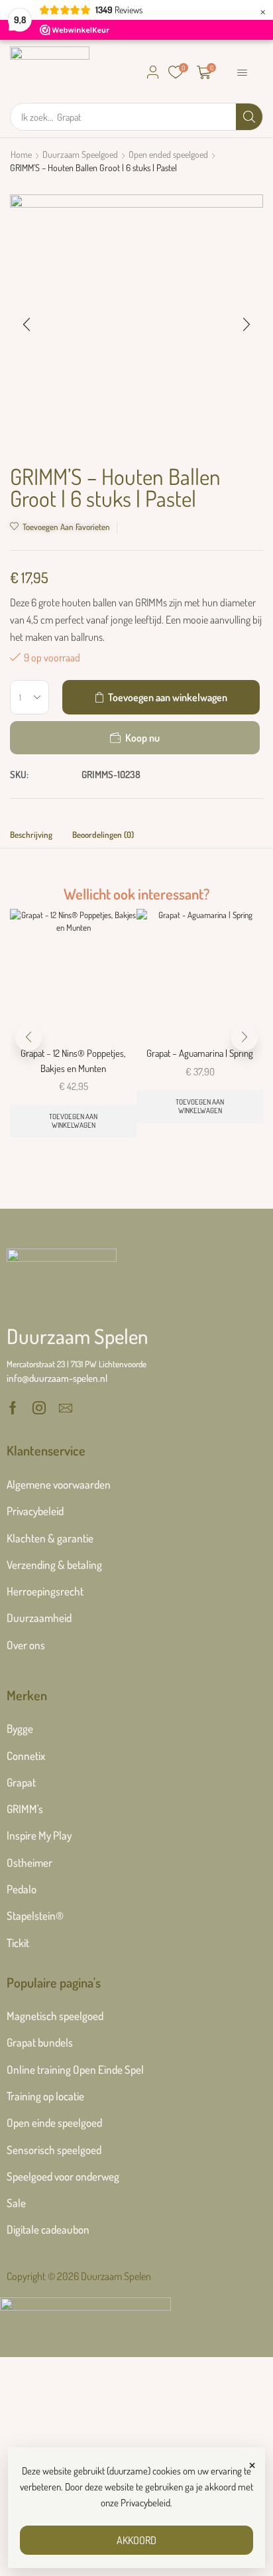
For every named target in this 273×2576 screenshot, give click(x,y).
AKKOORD (136, 2540)
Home (21, 154)
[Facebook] (13, 1408)
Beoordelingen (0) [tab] (103, 835)
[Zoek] (249, 117)
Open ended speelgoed (168, 154)
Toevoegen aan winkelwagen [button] (73, 1121)
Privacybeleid (145, 2503)
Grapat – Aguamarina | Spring (200, 1053)
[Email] (66, 1408)
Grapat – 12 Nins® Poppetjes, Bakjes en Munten (73, 1060)
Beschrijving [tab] (31, 835)
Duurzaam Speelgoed (80, 154)
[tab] (31, 838)
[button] (153, 72)
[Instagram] (39, 1408)
